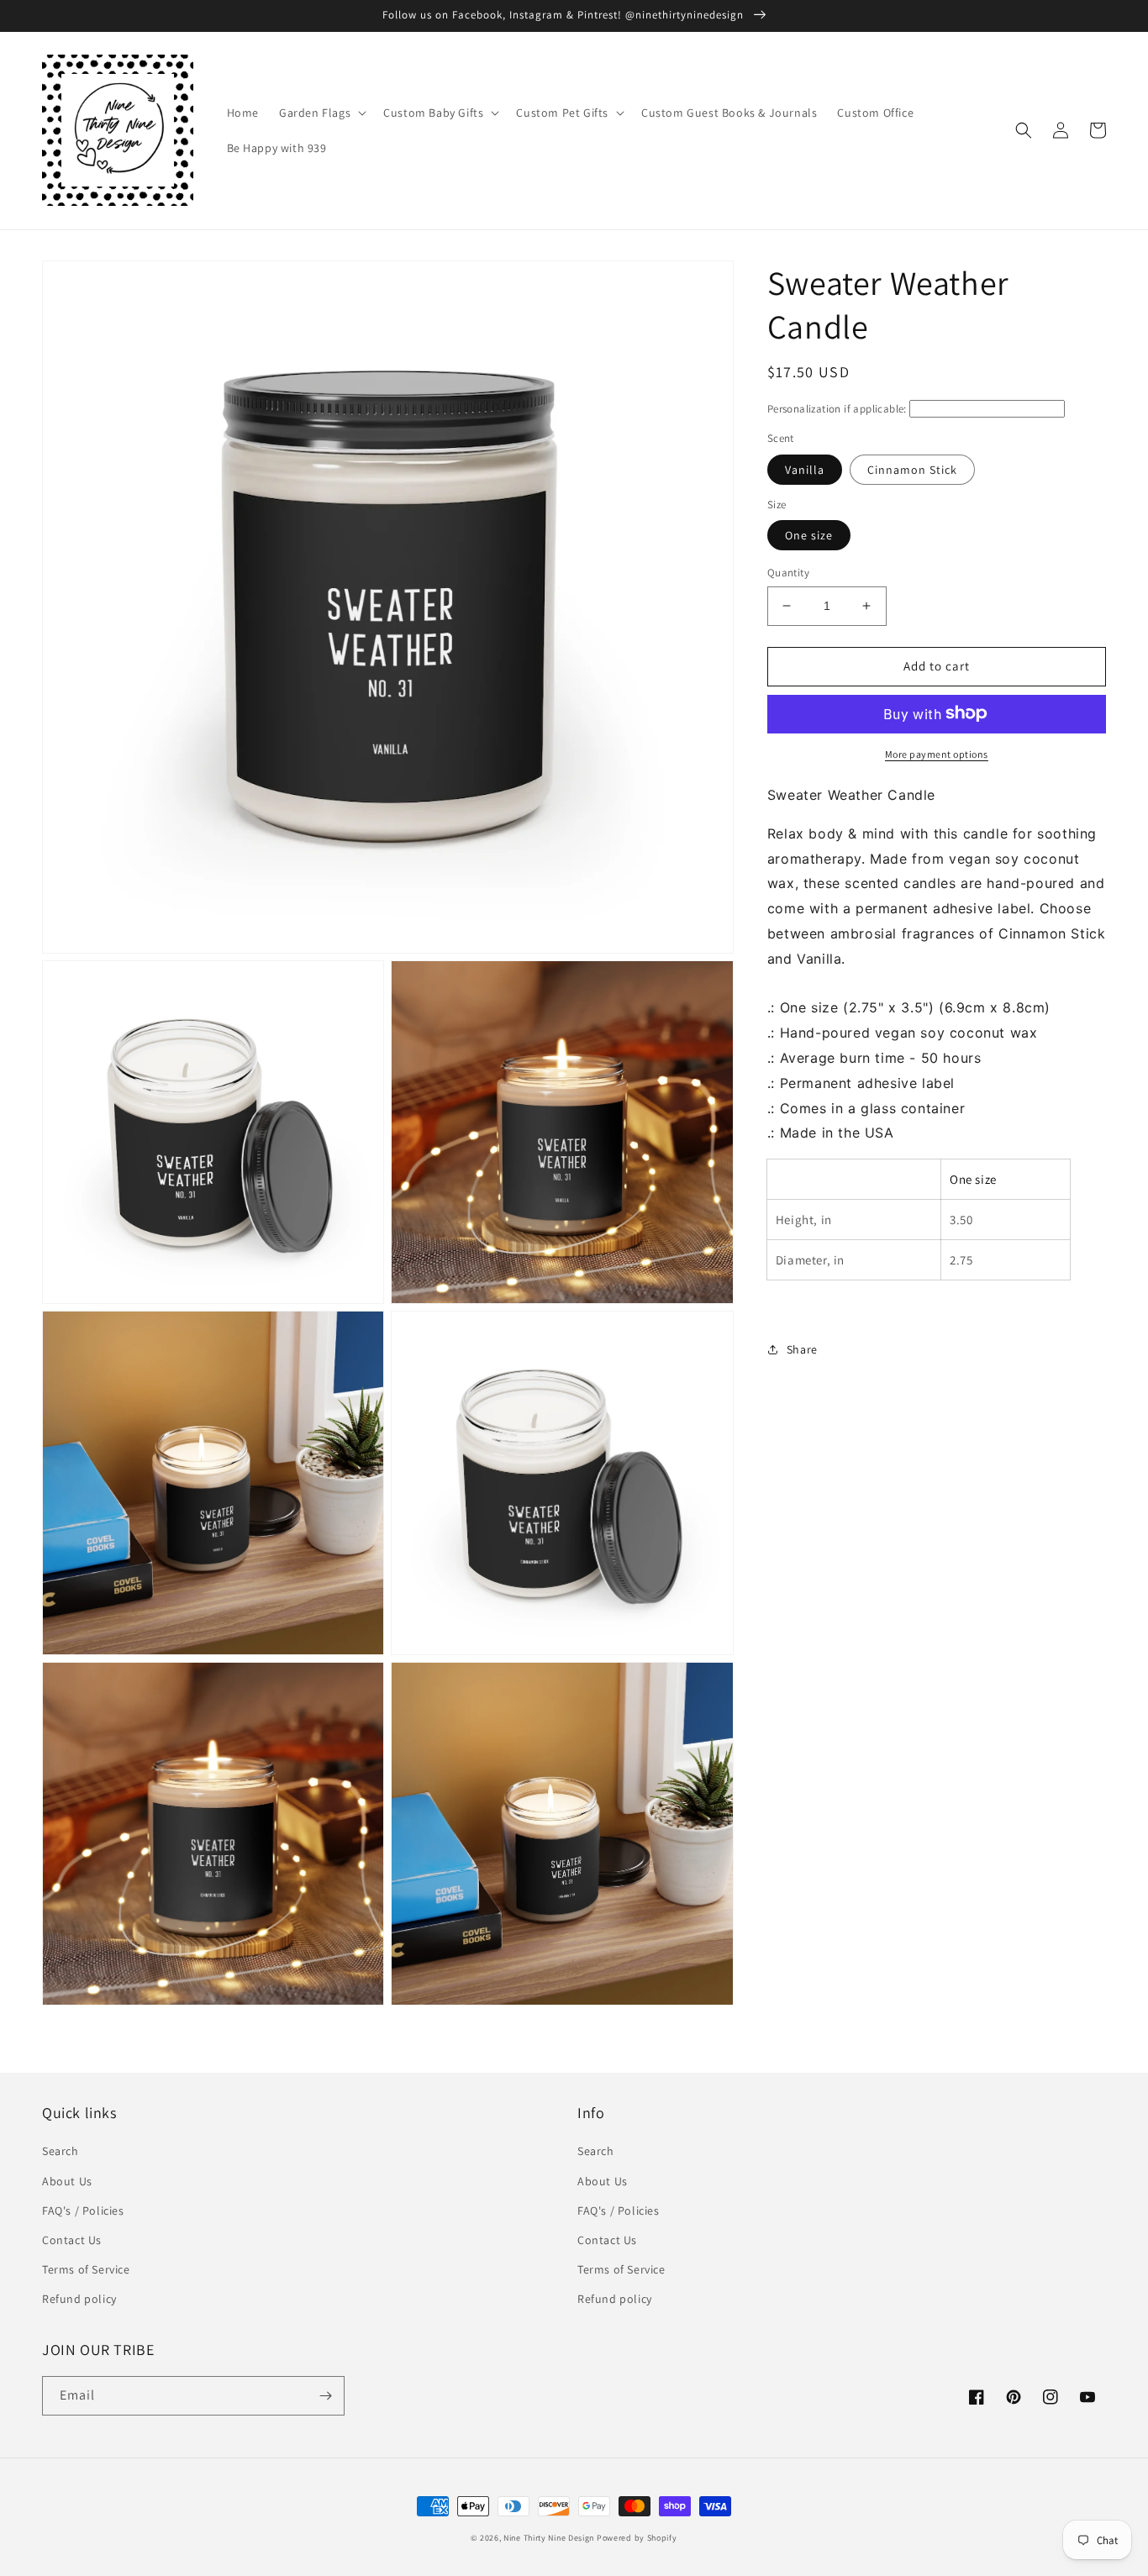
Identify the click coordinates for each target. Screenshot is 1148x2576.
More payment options (937, 753)
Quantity (788, 573)
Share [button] (802, 1348)
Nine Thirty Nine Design (549, 2538)
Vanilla (805, 469)
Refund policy (79, 2299)
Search (61, 2151)
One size (809, 535)
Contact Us (72, 2240)
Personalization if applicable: (837, 409)
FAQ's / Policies (83, 2211)
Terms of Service (86, 2269)
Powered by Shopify (637, 2538)
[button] (321, 113)
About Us (67, 2181)
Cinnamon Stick (912, 469)
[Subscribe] (325, 2396)
